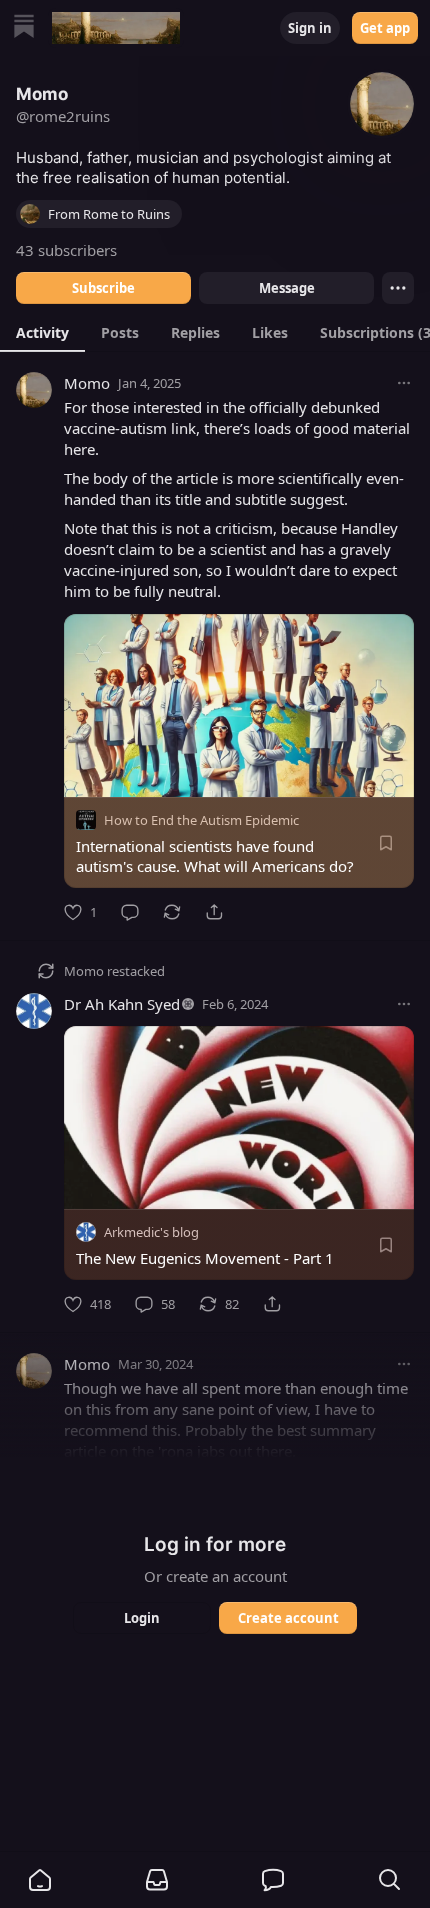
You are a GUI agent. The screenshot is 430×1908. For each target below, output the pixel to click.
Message (287, 288)
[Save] (386, 843)
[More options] (404, 383)
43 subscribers (66, 250)
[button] (40, 1880)
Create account (288, 1618)
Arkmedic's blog (151, 1232)
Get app (385, 28)
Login (142, 1618)
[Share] (214, 912)
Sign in (310, 28)
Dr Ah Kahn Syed (122, 1004)
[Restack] (172, 912)
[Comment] (130, 912)
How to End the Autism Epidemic (201, 820)
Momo (87, 383)
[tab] (42, 332)
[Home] (24, 28)
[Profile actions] (398, 288)
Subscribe (103, 288)
